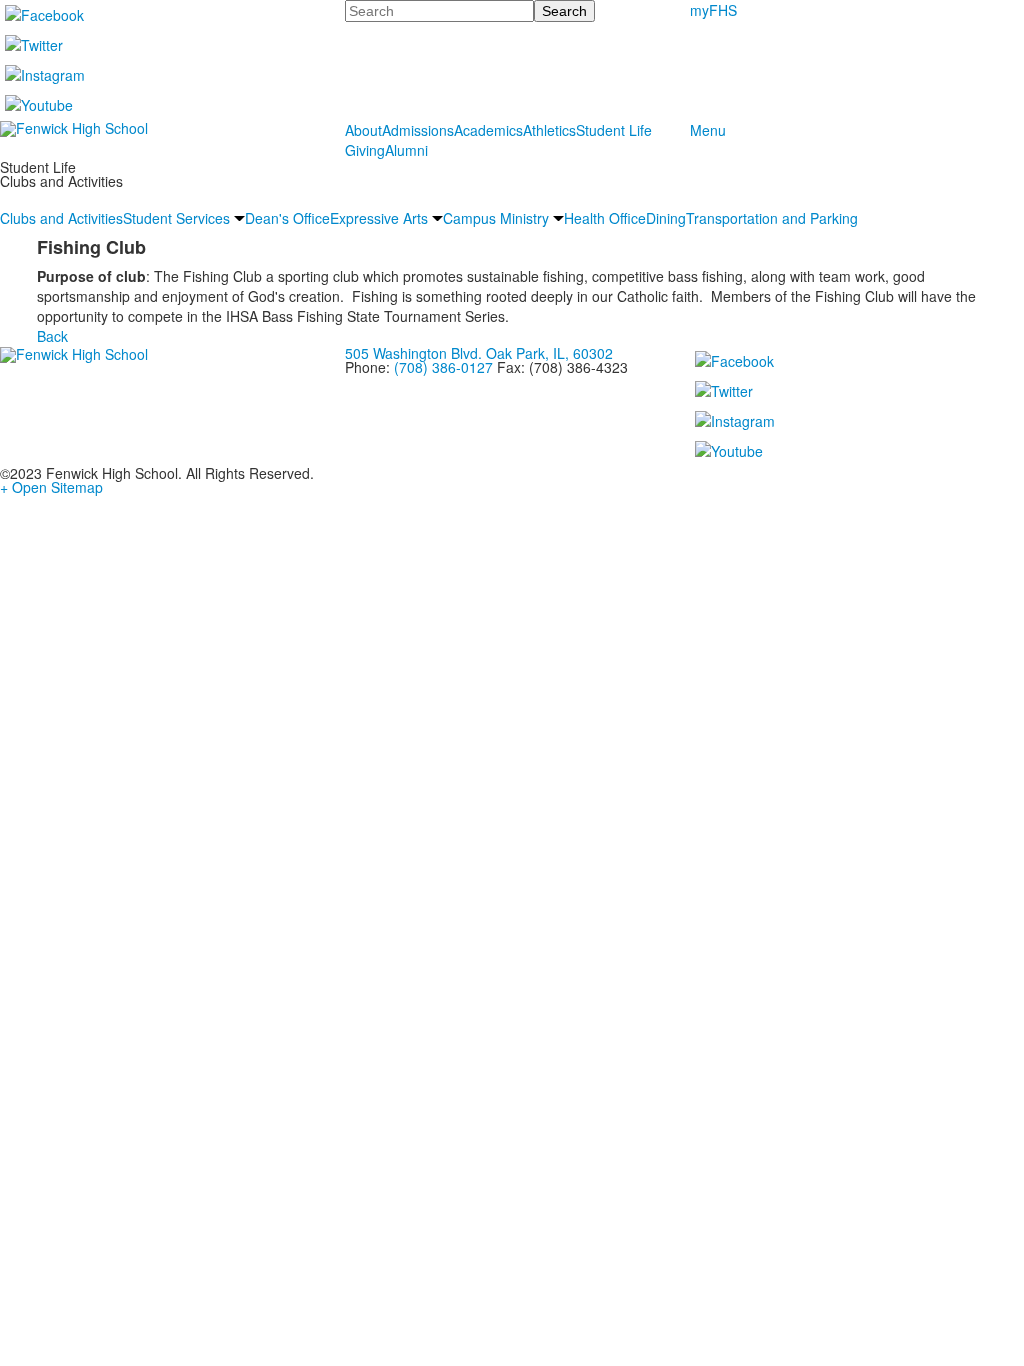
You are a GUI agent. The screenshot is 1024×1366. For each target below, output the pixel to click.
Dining (666, 218)
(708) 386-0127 (443, 367)
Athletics (549, 130)
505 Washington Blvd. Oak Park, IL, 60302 (479, 353)
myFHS (713, 10)
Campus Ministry (496, 218)
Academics (488, 130)
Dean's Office (287, 218)
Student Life (614, 130)
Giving (365, 150)
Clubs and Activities (61, 218)
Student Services (176, 218)
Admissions (418, 130)
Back (52, 336)
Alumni (406, 150)
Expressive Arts (379, 218)
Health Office (605, 218)
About (363, 130)
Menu (708, 130)
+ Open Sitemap (51, 487)
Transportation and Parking (772, 218)
